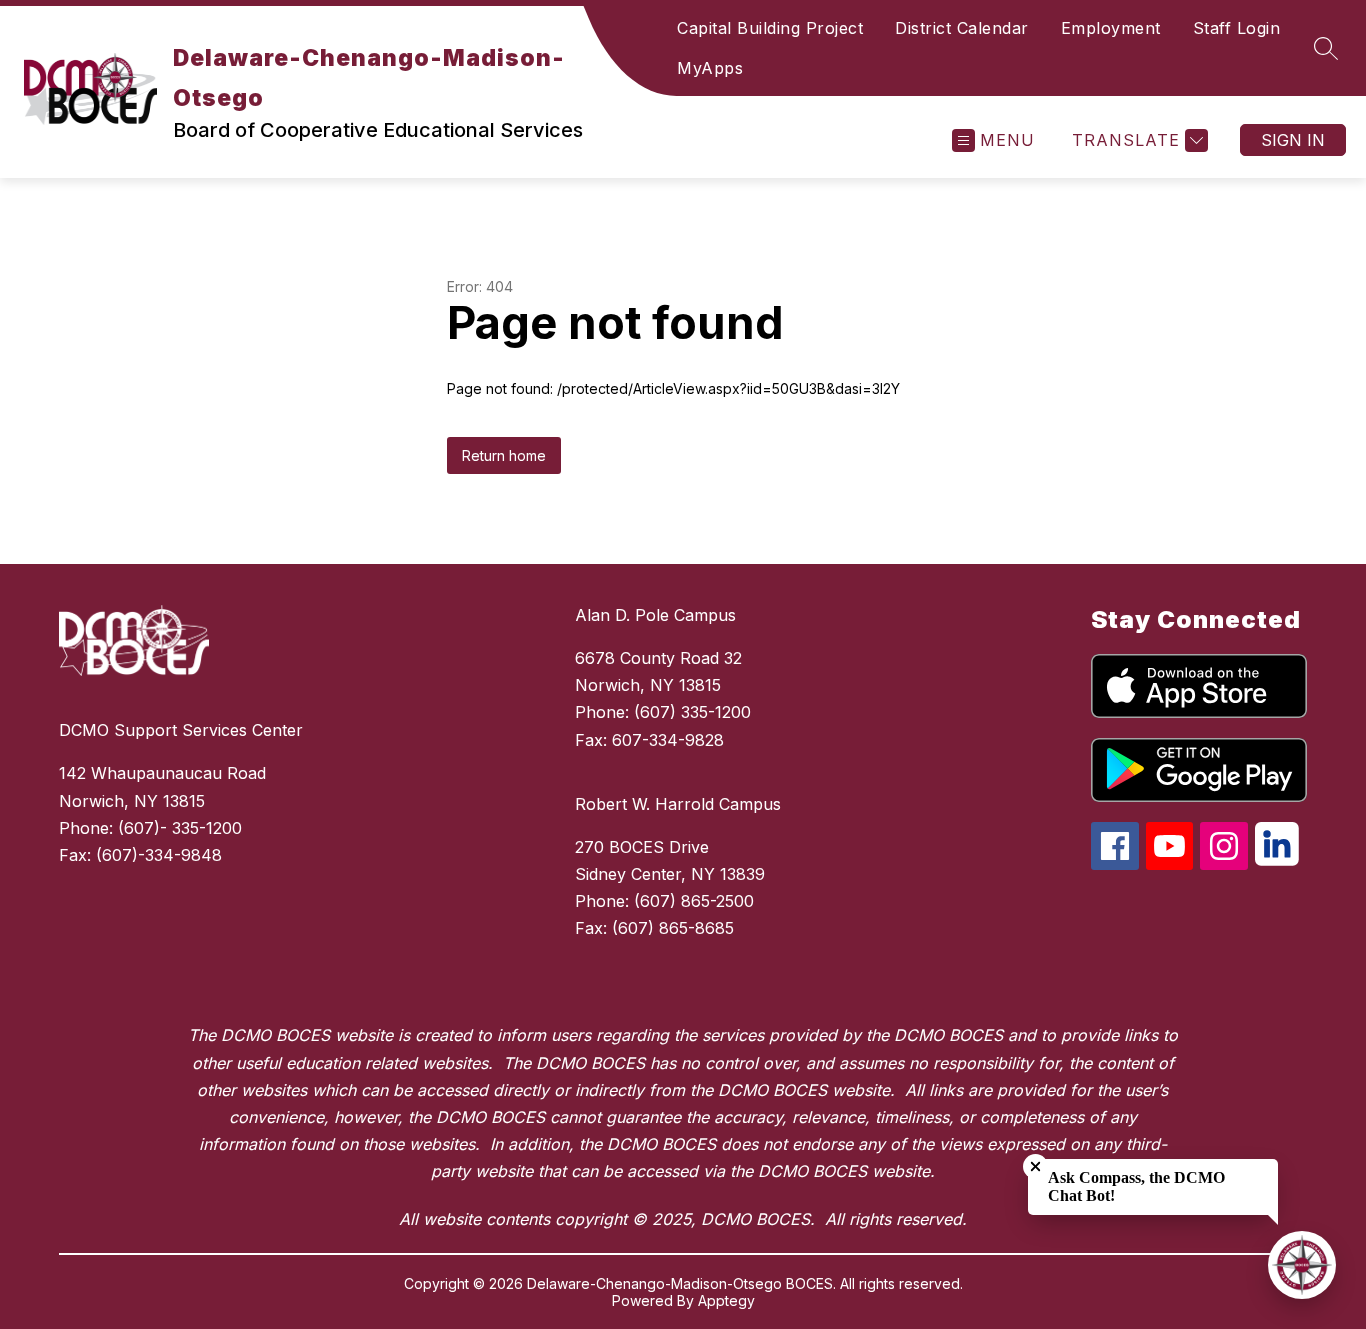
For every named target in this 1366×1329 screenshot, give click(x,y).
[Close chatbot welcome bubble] (1035, 1166)
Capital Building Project (770, 28)
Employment (1111, 28)
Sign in (1293, 140)
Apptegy (726, 1300)
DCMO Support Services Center (181, 730)
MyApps (710, 68)
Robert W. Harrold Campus (678, 804)
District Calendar (962, 28)
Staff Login (1237, 28)
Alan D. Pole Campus (655, 615)
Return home (504, 455)
